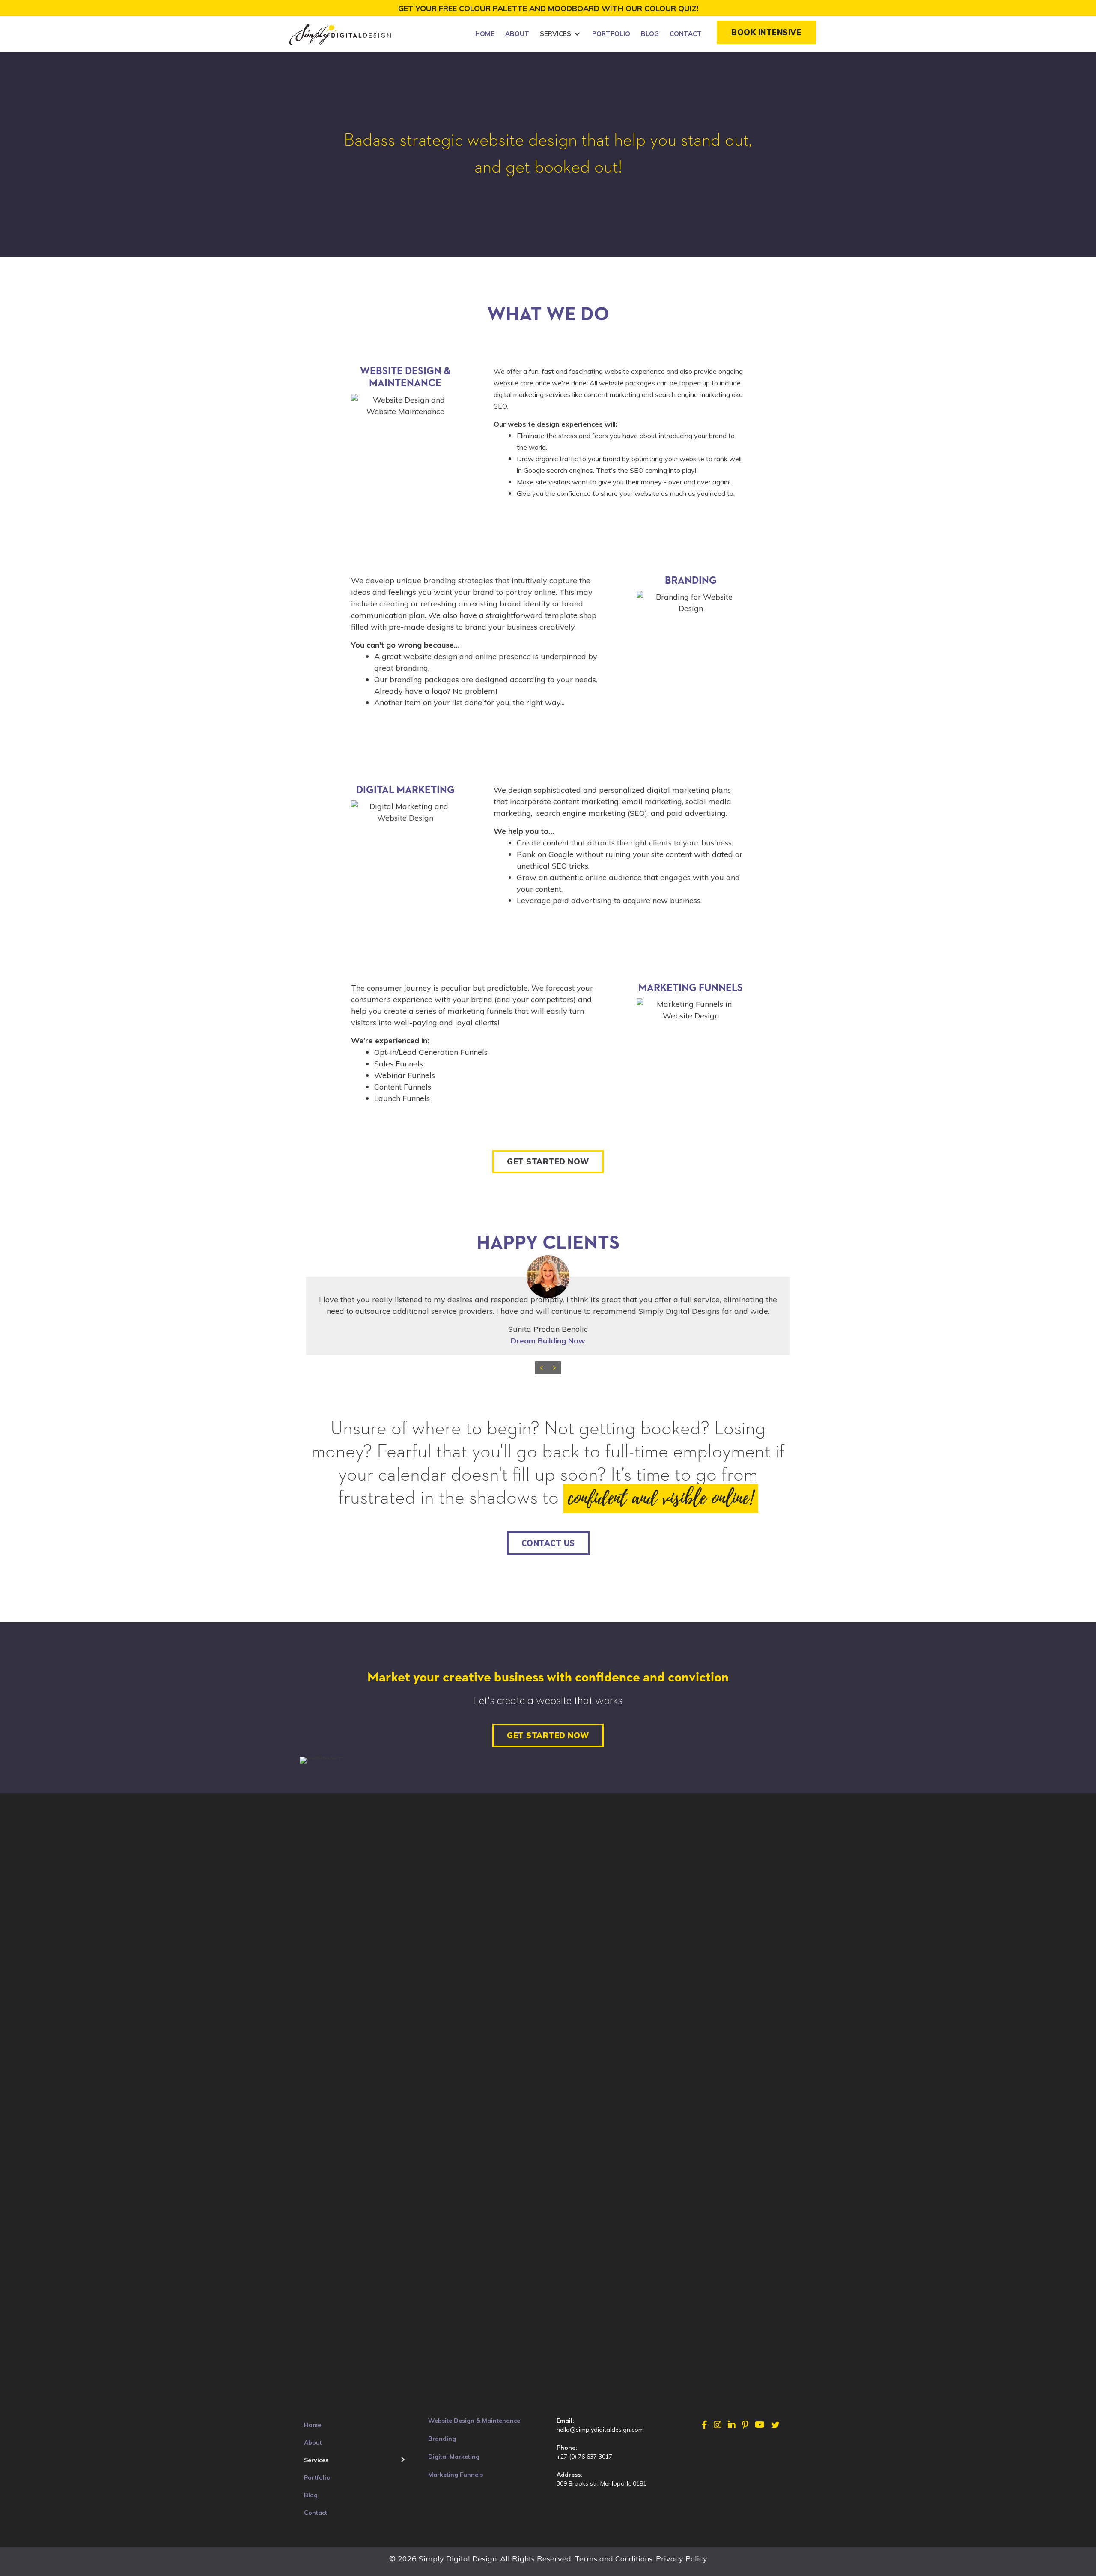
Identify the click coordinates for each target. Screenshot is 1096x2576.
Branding (442, 2439)
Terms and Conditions (614, 2559)
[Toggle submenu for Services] (577, 34)
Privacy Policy (682, 2559)
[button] (766, 32)
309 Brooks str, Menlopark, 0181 (602, 2483)
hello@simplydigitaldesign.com (600, 2430)
